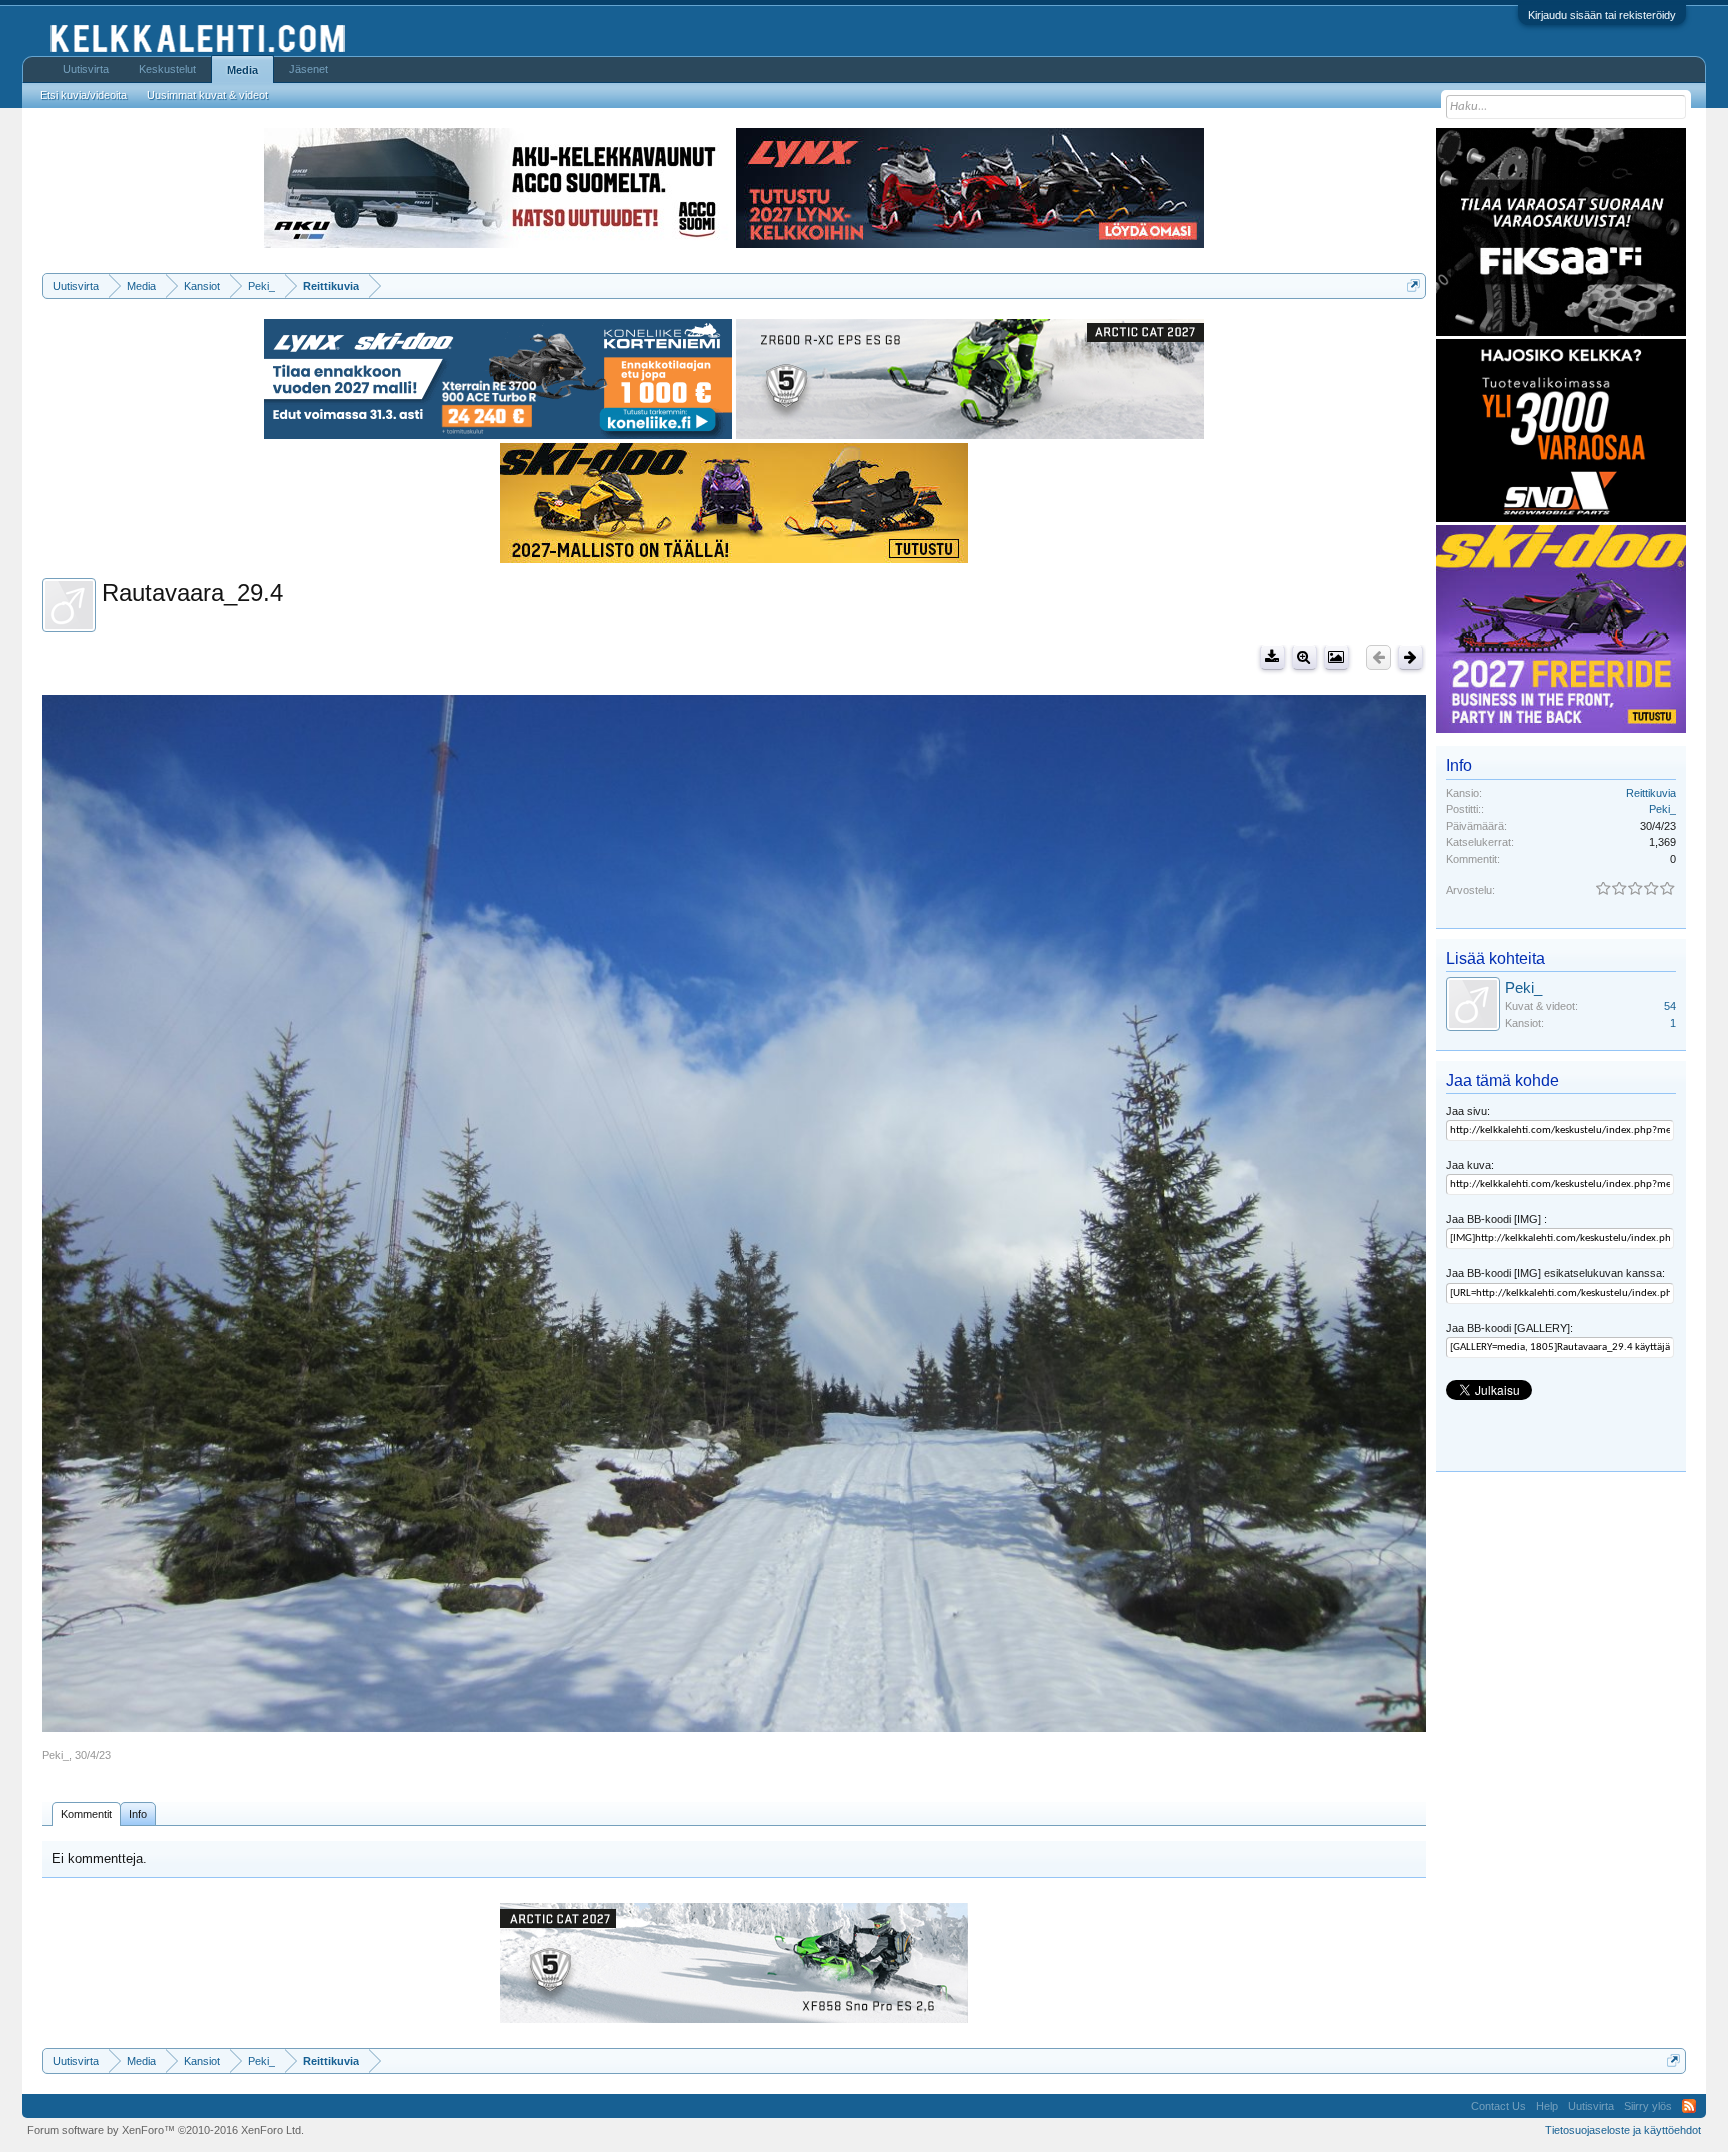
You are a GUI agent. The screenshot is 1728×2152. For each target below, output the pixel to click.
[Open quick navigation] (1413, 285)
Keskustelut (167, 69)
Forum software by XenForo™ (165, 2130)
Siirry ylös (1648, 2106)
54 (1670, 1006)
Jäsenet (308, 69)
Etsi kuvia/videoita (83, 95)
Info (138, 1814)
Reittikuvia (1651, 793)
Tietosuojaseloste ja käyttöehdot (1623, 2130)
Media (242, 70)
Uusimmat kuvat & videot (207, 95)
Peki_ (55, 1755)
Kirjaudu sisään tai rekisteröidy (1602, 15)
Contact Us (1498, 2106)
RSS (1689, 2106)
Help (1547, 2106)
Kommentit (86, 1814)
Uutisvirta (86, 69)
